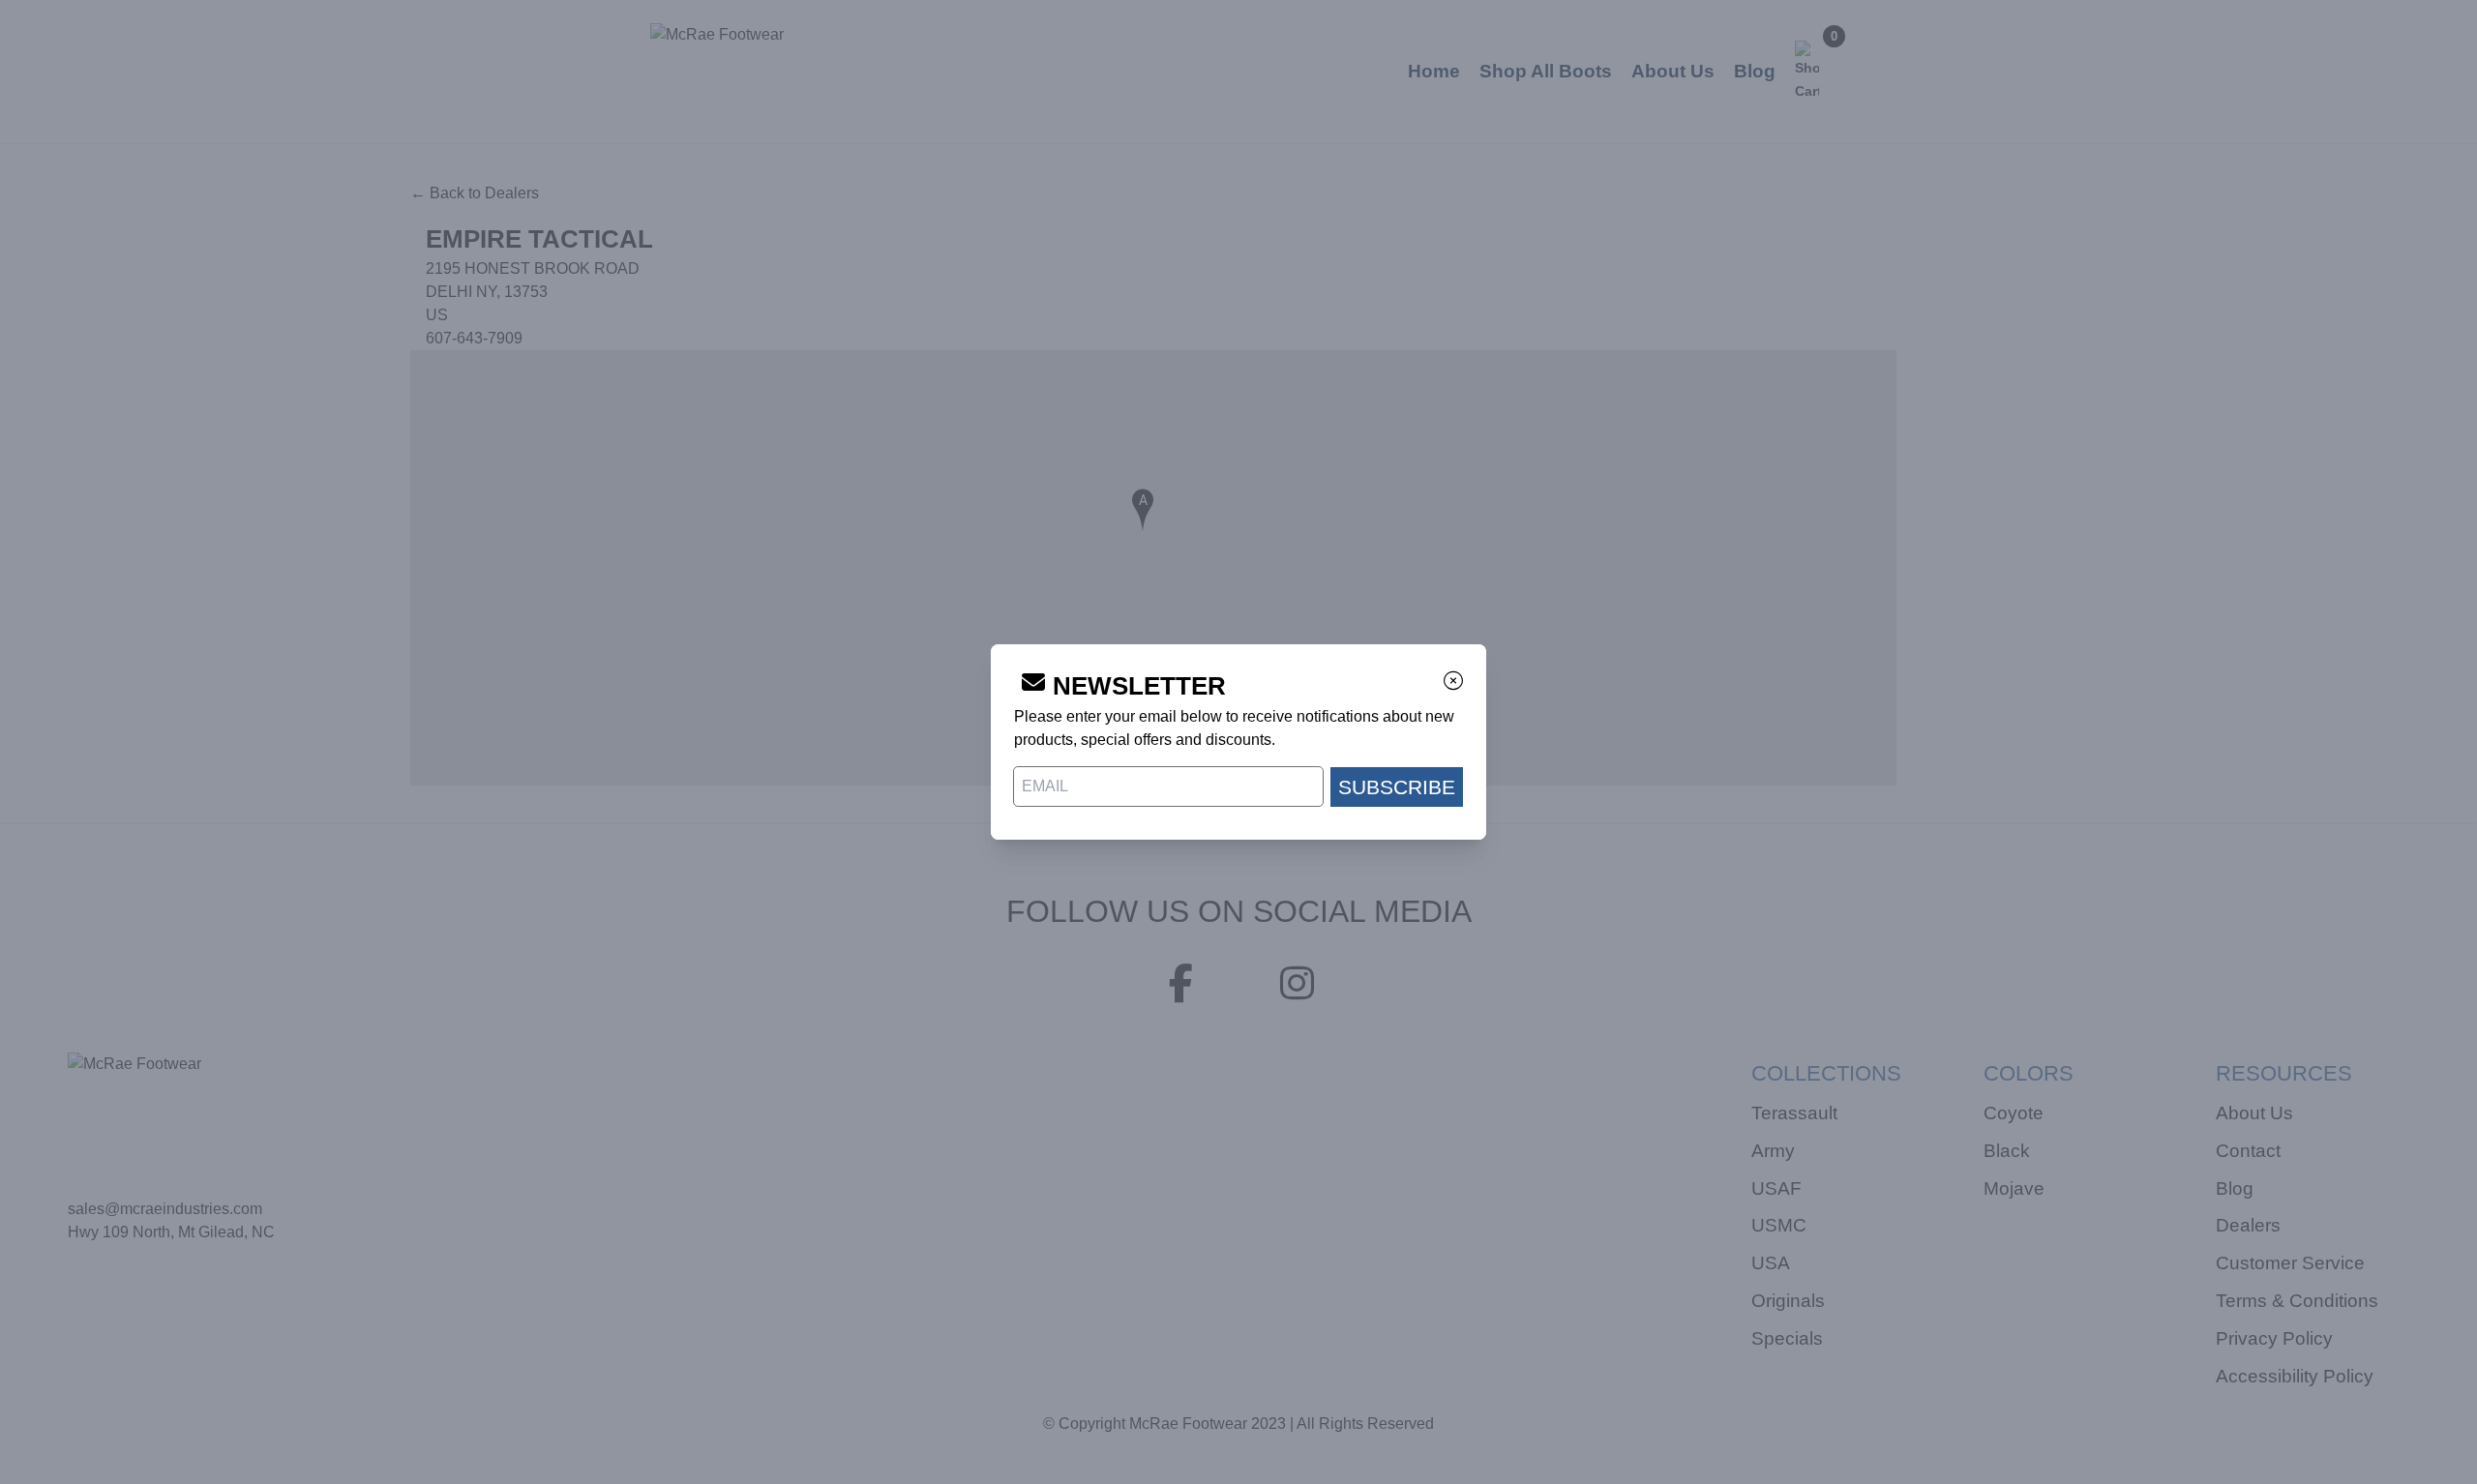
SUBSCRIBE (1397, 787)
